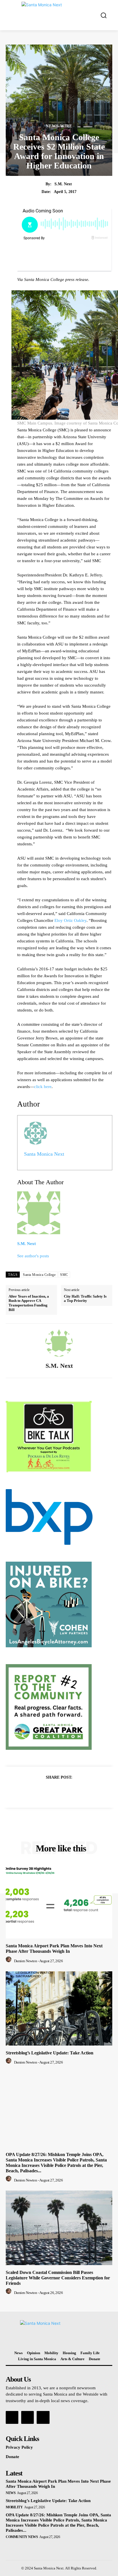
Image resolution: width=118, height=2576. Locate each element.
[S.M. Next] (59, 1343)
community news (22, 2537)
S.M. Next (63, 184)
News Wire (59, 126)
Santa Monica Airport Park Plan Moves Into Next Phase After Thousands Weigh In (54, 1948)
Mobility (14, 2507)
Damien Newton (26, 1961)
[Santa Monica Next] (60, 15)
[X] (52, 1791)
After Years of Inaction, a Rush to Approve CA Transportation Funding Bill (29, 1303)
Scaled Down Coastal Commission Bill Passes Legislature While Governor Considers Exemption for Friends (58, 2278)
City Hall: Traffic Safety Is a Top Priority (85, 1299)
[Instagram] (27, 2417)
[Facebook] (39, 1791)
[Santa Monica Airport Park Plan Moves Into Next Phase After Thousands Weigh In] (59, 1901)
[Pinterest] (66, 1791)
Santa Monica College (39, 1275)
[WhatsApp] (79, 1791)
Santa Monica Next (44, 1154)
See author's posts (33, 1256)
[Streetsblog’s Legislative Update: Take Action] (59, 2008)
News (11, 2493)
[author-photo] (9, 1961)
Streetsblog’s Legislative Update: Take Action (50, 2053)
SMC (64, 1275)
